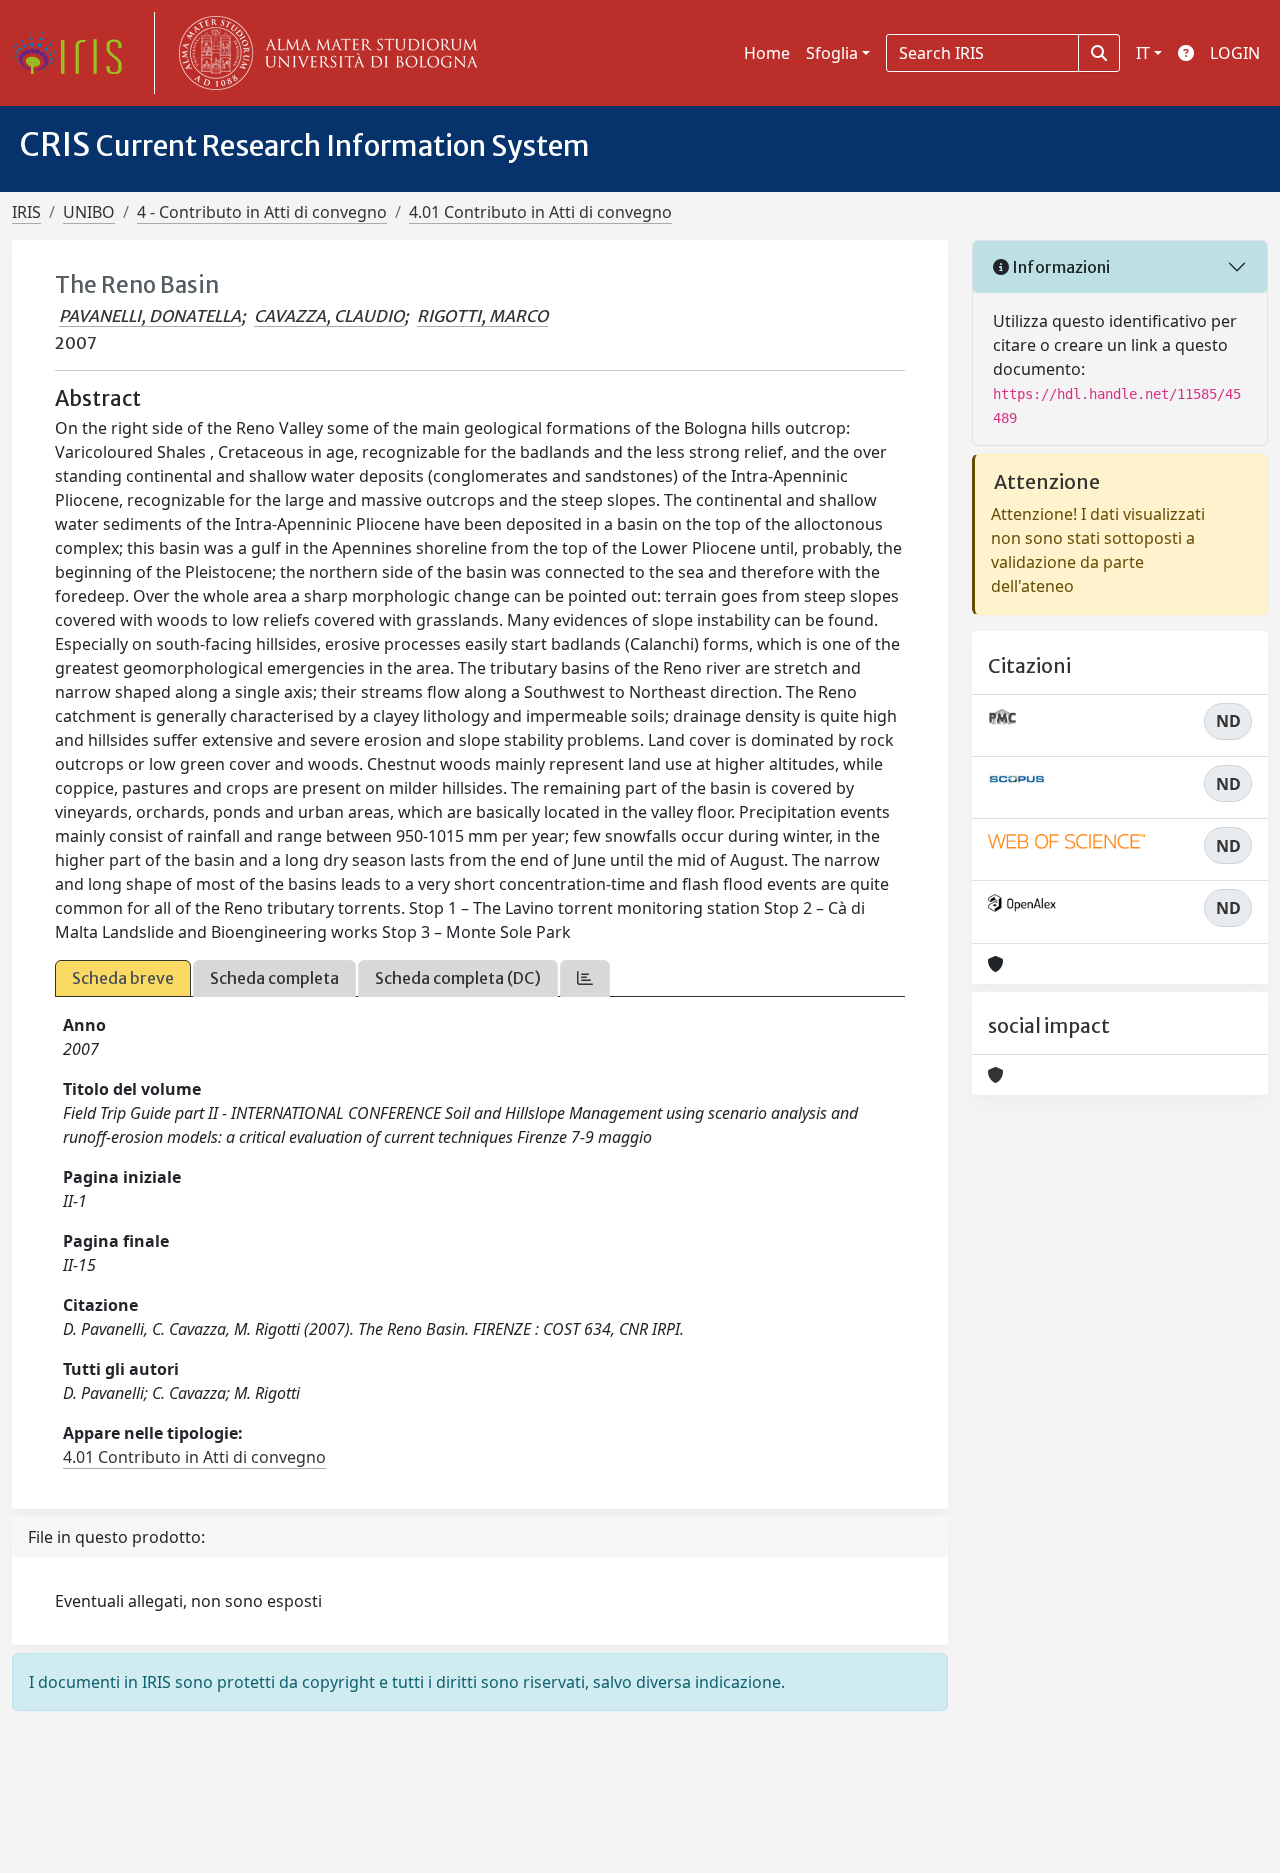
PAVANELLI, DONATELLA (150, 316)
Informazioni (1059, 267)
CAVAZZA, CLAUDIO (329, 316)
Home (767, 53)
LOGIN (1235, 53)
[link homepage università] (324, 53)
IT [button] (1143, 53)
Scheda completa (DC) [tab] (458, 978)
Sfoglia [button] (832, 53)
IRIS (26, 212)
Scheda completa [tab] (274, 978)
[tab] (585, 978)
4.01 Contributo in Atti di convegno (540, 212)
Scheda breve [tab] (123, 978)
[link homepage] (75, 53)
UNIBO (89, 212)
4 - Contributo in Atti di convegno (262, 212)
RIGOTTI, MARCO (482, 316)
